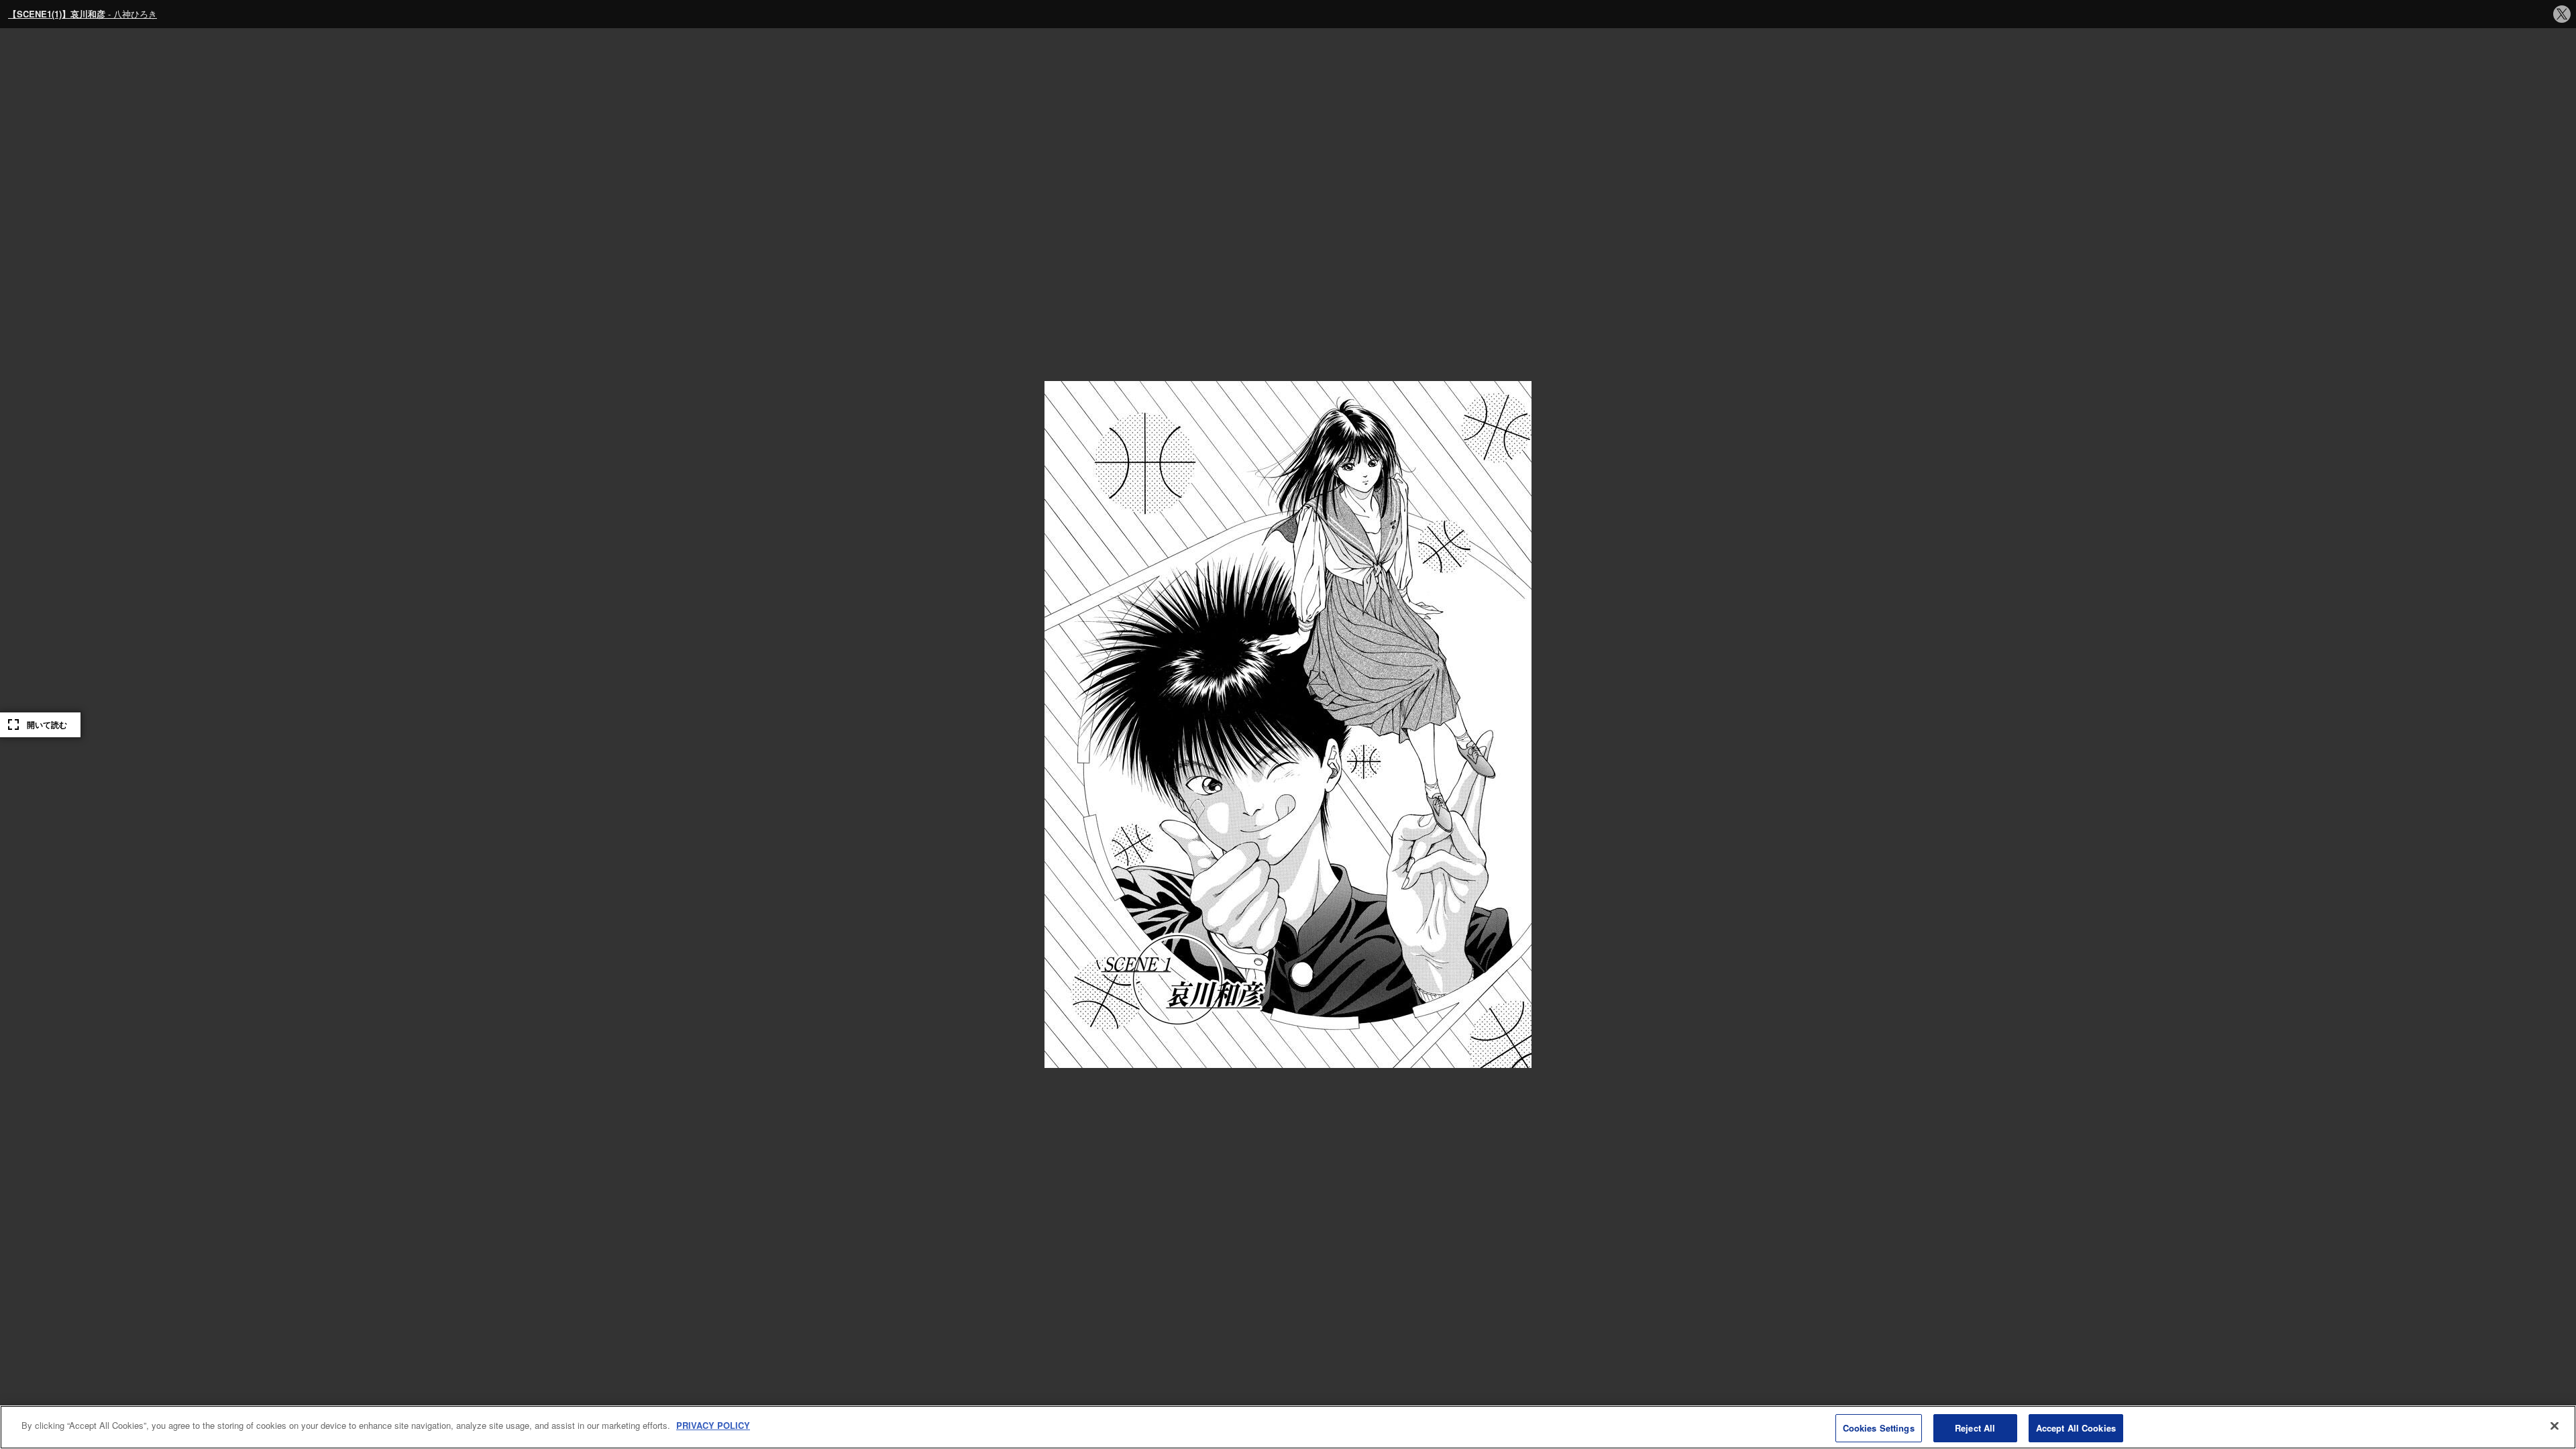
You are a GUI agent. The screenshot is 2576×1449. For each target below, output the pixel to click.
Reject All (1975, 1428)
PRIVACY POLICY (713, 1425)
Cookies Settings (1879, 1428)
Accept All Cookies (2076, 1428)
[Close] (2555, 1426)
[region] (1288, 1427)
